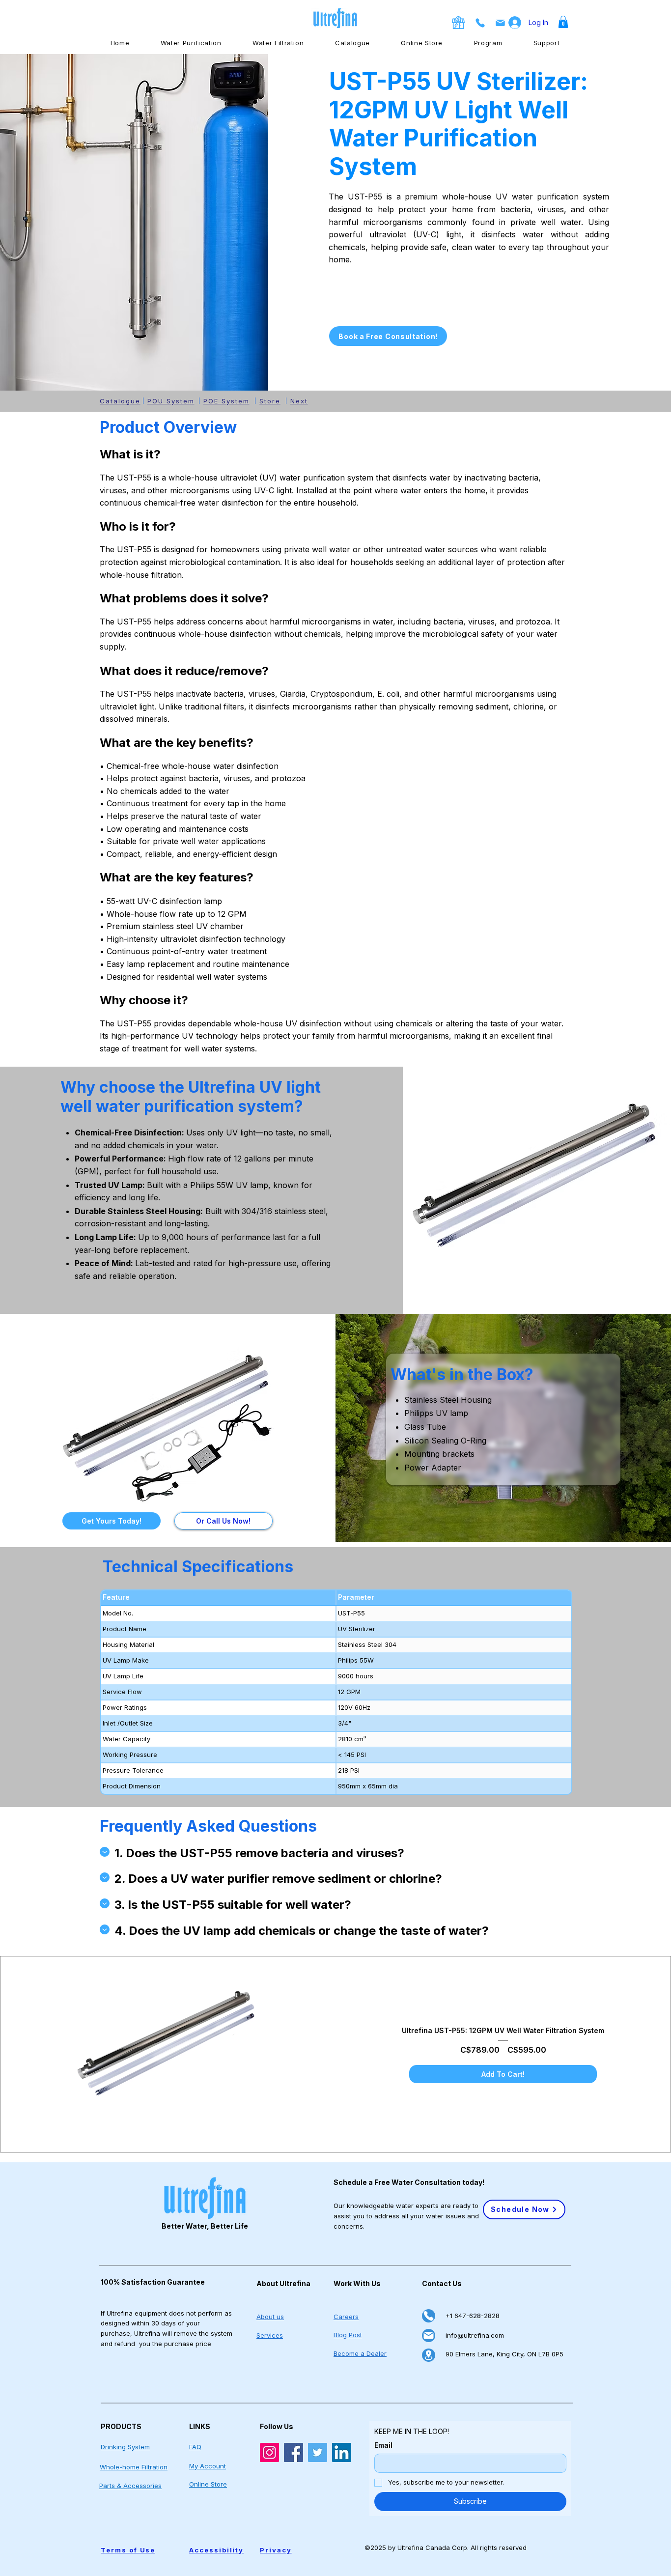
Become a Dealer (360, 2353)
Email (383, 2445)
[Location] (429, 2355)
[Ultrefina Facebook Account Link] (294, 2452)
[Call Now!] (480, 23)
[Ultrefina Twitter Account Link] (318, 2452)
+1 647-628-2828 (473, 2316)
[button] (563, 22)
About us (270, 2317)
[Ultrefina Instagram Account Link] (269, 2452)
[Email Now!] (500, 23)
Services (270, 2335)
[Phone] (429, 2316)
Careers (346, 2317)
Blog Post (348, 2335)
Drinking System (125, 2447)
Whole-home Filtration (134, 2467)
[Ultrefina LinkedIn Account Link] (342, 2452)
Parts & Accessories (130, 2486)
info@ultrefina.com (475, 2335)
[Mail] (429, 2335)
